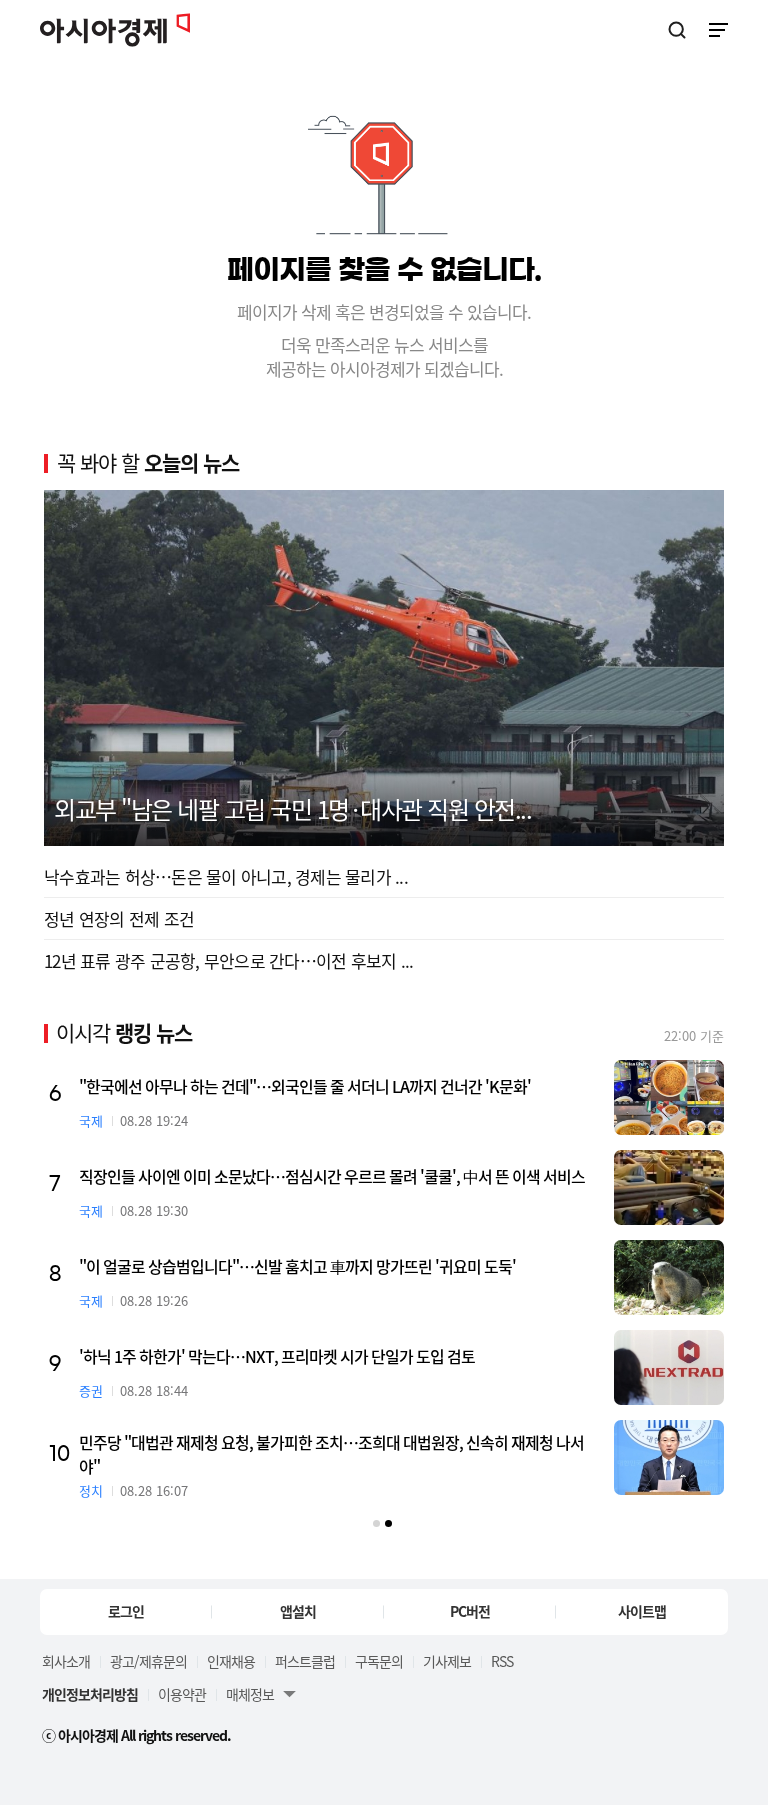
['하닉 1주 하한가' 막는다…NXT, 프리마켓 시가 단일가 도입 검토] (669, 1367)
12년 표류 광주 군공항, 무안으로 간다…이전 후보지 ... (228, 960)
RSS (502, 1661)
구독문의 (379, 1661)
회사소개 (66, 1661)
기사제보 (447, 1661)
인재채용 (231, 1661)
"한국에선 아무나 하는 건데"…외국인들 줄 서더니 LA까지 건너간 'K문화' (305, 1086)
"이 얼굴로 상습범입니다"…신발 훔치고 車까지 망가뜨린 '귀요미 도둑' (297, 1266)
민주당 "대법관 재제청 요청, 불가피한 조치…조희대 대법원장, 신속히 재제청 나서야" (331, 1454)
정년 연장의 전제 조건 (119, 918)
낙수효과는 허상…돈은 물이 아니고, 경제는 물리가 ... (226, 876)
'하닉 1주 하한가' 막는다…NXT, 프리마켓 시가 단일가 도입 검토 (277, 1356)
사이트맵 (642, 1611)
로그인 (126, 1611)
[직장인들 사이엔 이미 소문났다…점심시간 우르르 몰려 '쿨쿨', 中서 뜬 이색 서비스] (669, 1187)
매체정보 (250, 1694)
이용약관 (182, 1694)
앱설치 (298, 1611)
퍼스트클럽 (305, 1661)
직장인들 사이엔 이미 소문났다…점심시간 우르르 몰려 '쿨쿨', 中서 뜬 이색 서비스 (332, 1176)
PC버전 (470, 1611)
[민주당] (669, 1457)
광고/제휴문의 (148, 1661)
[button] (376, 1523)
